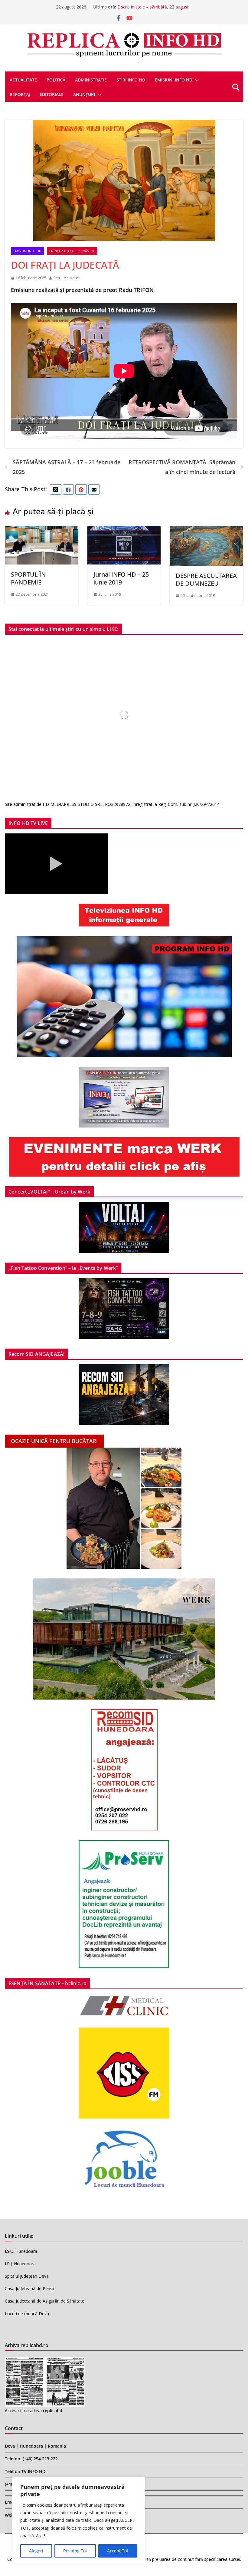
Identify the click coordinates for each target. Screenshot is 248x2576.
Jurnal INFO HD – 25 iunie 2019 (121, 578)
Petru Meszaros (67, 278)
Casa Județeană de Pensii (29, 2288)
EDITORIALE (52, 94)
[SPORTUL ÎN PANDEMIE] (42, 531)
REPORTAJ (20, 94)
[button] (196, 80)
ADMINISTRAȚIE (91, 80)
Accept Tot (118, 2551)
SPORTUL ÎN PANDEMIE (28, 578)
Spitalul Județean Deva (27, 2276)
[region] (79, 2520)
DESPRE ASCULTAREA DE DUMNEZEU (206, 579)
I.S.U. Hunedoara (21, 2251)
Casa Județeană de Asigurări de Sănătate (45, 2301)
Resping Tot (75, 2551)
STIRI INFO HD (131, 80)
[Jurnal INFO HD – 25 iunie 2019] (124, 531)
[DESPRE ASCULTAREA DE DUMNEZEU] (206, 531)
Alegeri (36, 2551)
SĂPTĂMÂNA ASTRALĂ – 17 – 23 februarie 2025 (67, 467)
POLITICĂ (56, 80)
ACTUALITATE (23, 80)
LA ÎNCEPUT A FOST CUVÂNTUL (72, 251)
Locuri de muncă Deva (27, 2314)
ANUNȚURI (84, 94)
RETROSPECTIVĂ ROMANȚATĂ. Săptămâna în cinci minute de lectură (182, 467)
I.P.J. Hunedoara (20, 2264)
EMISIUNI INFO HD (174, 80)
